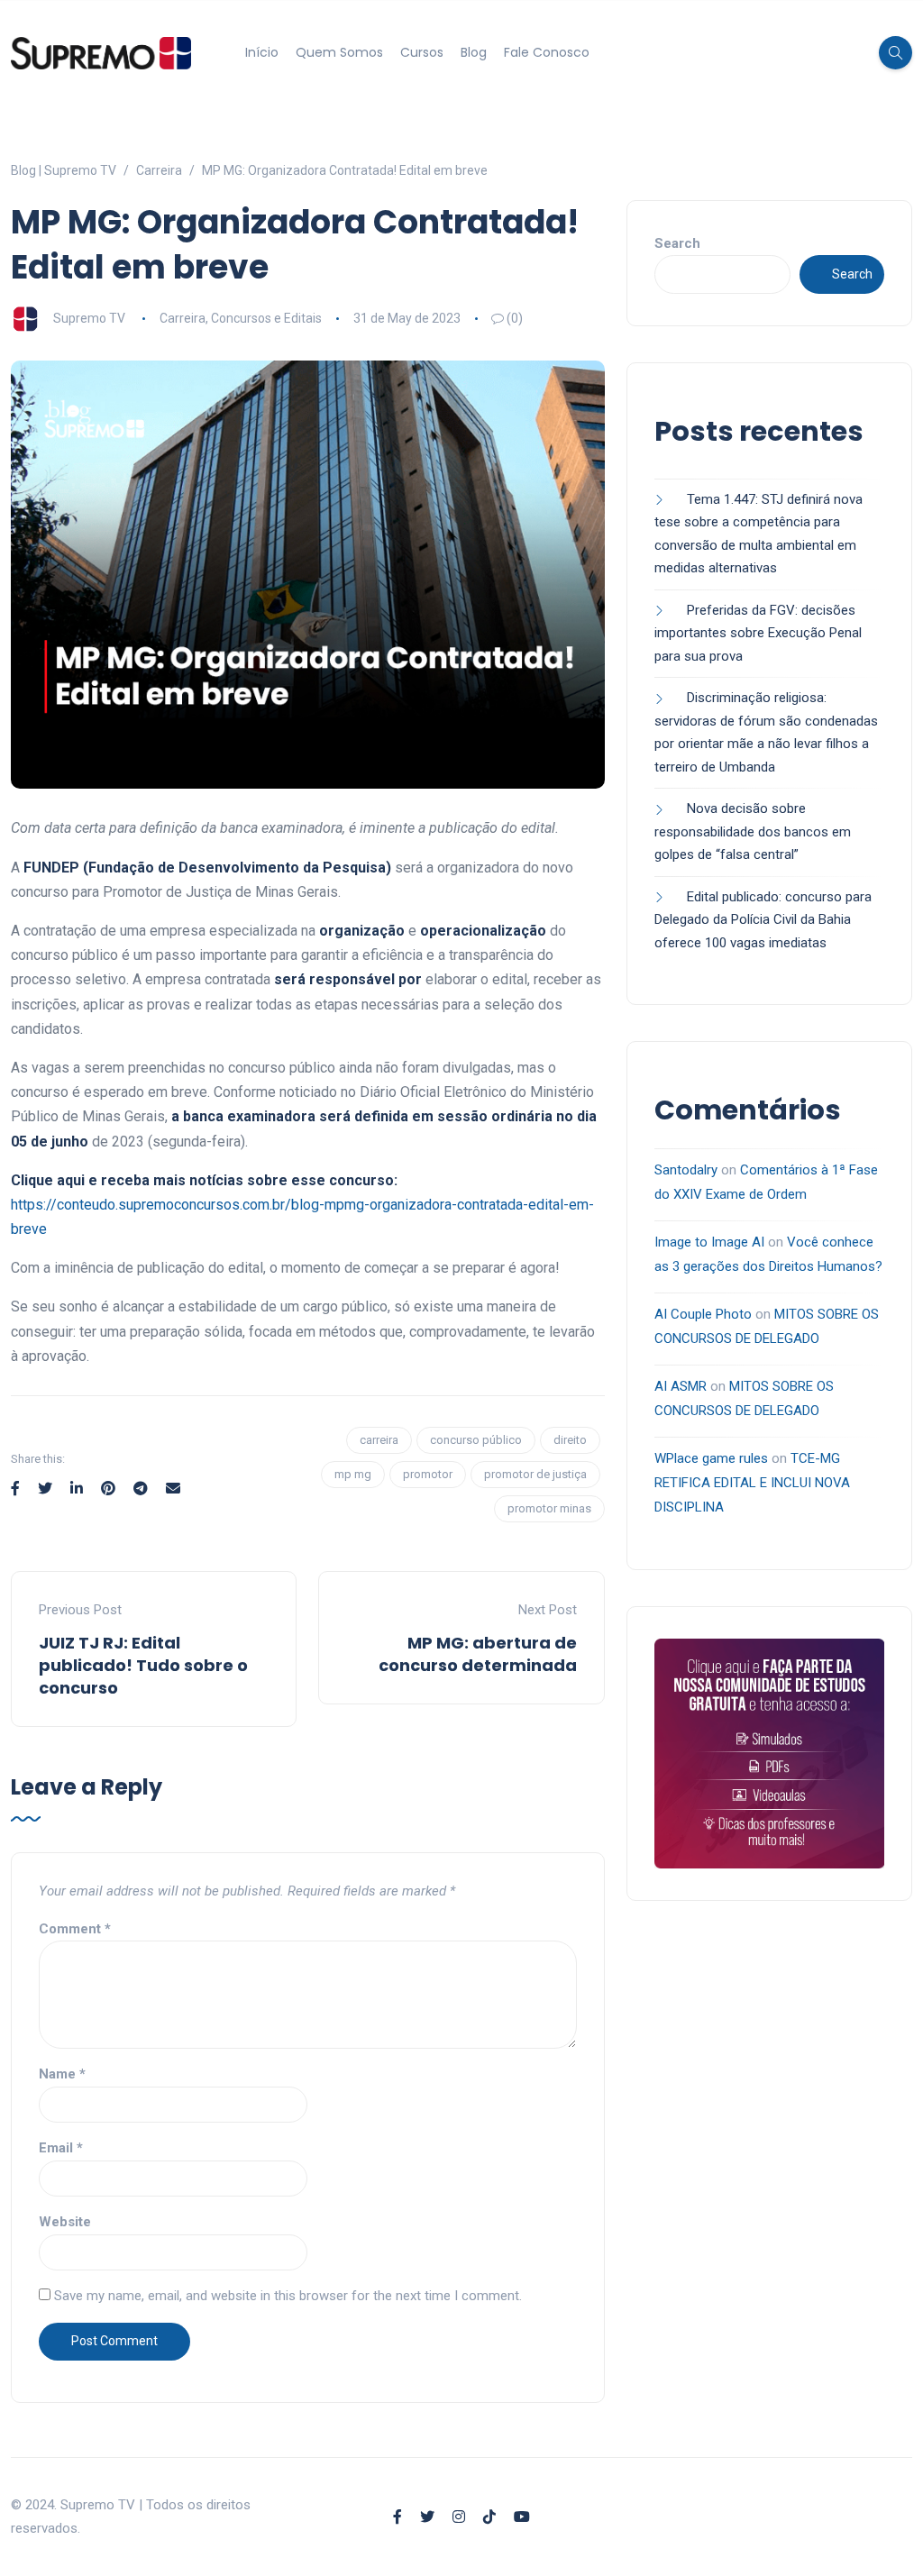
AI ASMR (681, 1386)
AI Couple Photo (703, 1314)
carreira (379, 1440)
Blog (474, 52)
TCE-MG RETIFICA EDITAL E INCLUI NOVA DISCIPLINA (752, 1483)
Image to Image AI (709, 1242)
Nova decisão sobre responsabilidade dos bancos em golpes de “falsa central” (753, 831)
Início (262, 52)
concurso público (476, 1440)
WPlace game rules (711, 1458)
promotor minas (549, 1508)
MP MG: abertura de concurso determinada (478, 1654)
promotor (428, 1474)
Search (677, 243)
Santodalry (686, 1170)
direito (570, 1440)
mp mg (353, 1474)
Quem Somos (339, 52)
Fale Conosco (547, 52)
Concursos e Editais (266, 318)
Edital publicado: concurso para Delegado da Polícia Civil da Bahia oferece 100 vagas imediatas (763, 920)
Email (61, 2148)
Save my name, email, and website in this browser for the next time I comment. (288, 2296)
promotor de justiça (535, 1474)
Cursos (422, 52)
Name (62, 2074)
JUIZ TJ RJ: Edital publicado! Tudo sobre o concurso (143, 1665)
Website (65, 2222)
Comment (75, 1929)
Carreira (183, 318)
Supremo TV (89, 318)
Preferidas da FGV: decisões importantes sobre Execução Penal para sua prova (758, 633)
